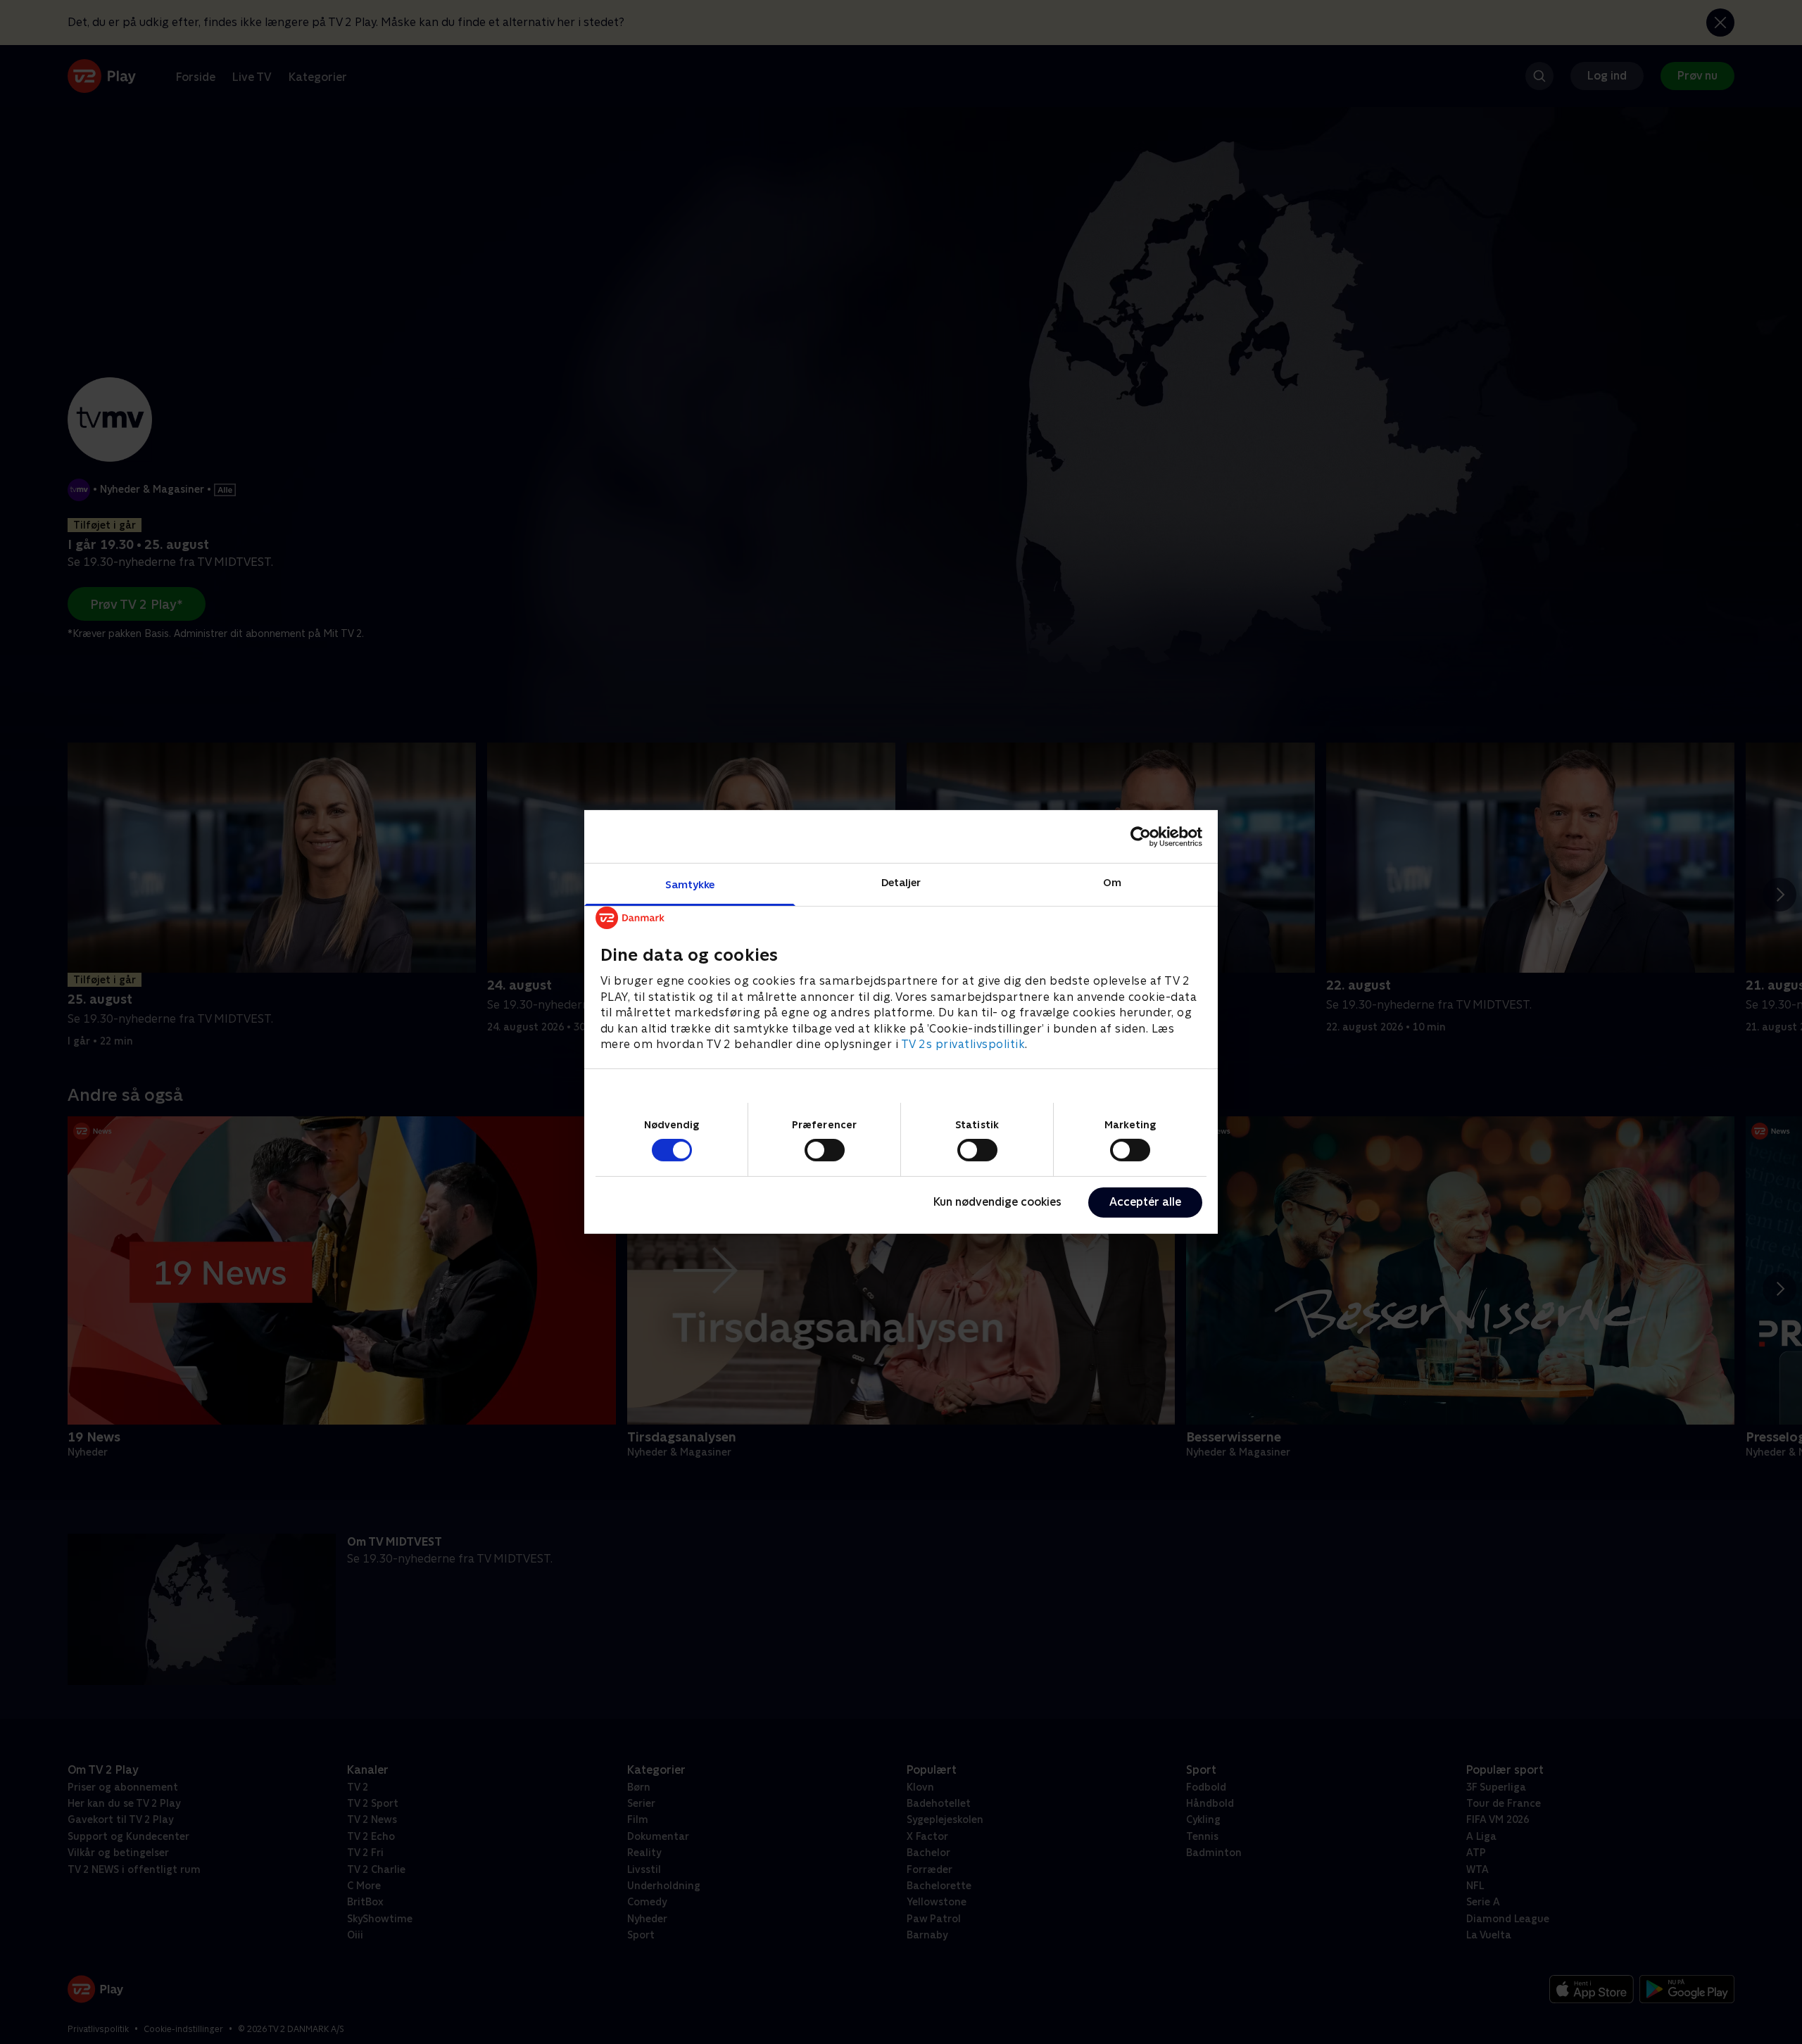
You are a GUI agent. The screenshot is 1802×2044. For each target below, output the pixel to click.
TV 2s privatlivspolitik (963, 1044)
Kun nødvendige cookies (997, 1202)
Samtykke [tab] (690, 884)
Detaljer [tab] (901, 882)
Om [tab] (1112, 882)
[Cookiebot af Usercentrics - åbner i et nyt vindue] (1141, 836)
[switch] (825, 1150)
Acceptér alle (1145, 1202)
